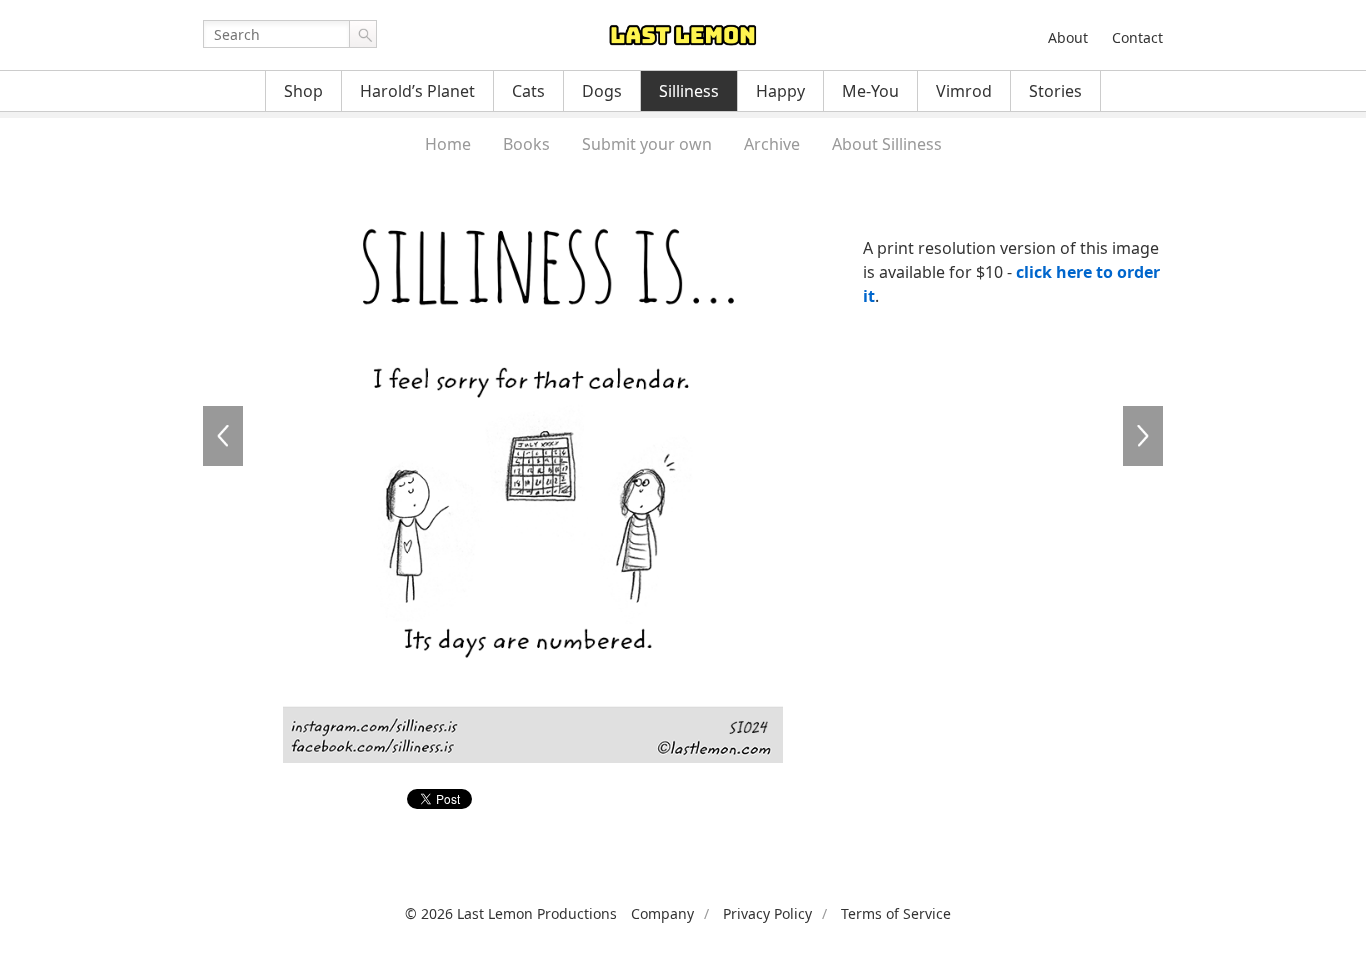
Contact (1137, 37)
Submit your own (647, 144)
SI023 (223, 436)
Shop (303, 91)
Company (662, 913)
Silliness (689, 91)
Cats (528, 91)
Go (363, 34)
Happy (780, 91)
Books (526, 144)
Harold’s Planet (417, 91)
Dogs (602, 91)
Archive (772, 144)
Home (448, 144)
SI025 (1143, 436)
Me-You (870, 91)
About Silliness (887, 144)
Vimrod (964, 91)
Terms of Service (896, 913)
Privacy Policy (767, 913)
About (1068, 37)
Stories (1055, 91)
